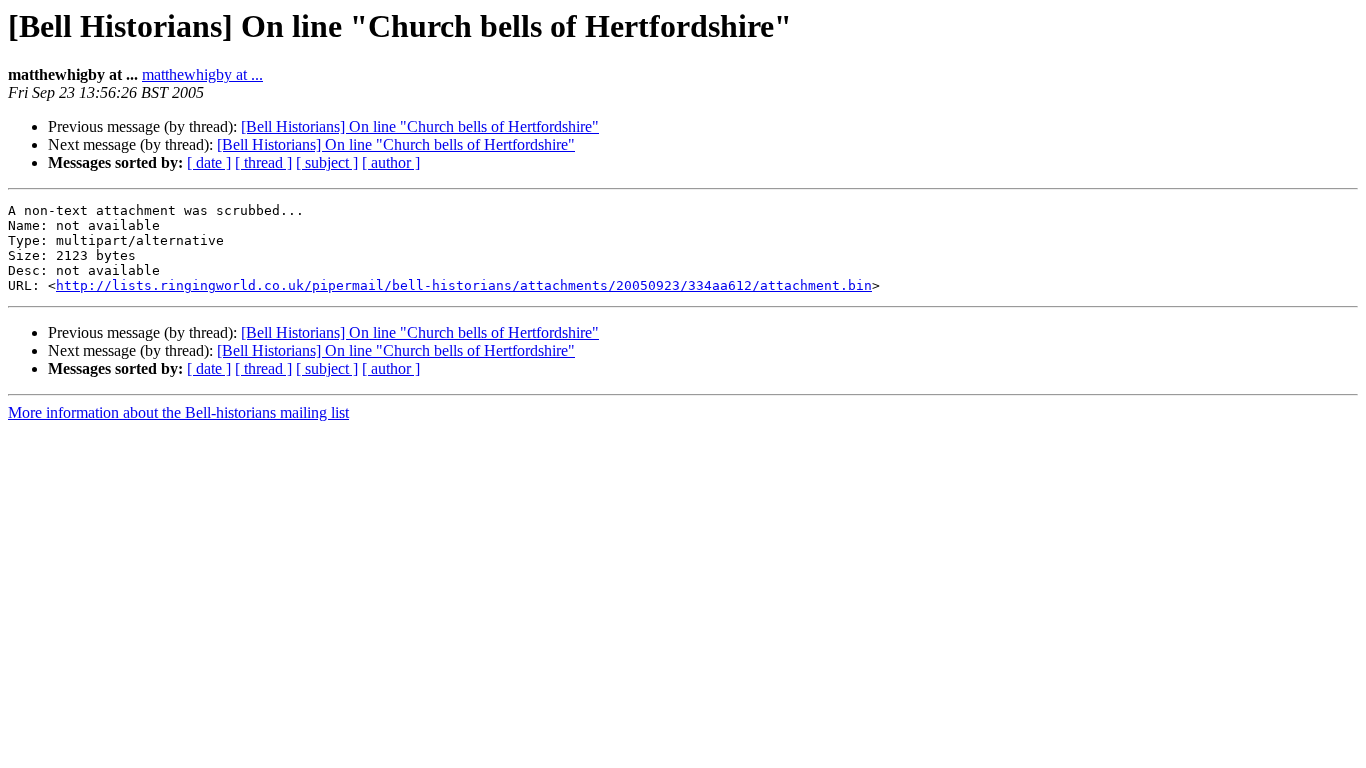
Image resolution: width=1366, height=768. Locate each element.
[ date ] (209, 162)
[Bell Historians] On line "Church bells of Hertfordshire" (420, 126)
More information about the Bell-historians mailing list (178, 412)
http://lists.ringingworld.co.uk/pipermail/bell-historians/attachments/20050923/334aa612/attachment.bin (464, 285)
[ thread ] (263, 162)
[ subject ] (327, 162)
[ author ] (391, 162)
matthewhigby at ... (202, 74)
